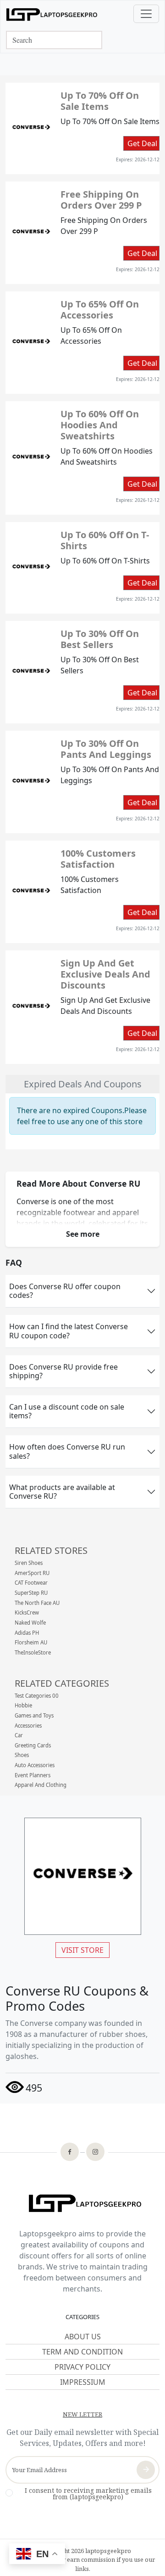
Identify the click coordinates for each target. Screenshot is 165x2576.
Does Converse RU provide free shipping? (63, 1371)
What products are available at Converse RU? (62, 1492)
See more (83, 1234)
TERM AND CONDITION (82, 2352)
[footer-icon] (70, 2153)
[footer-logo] (82, 2204)
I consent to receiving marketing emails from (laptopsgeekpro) (88, 2494)
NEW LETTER (82, 2414)
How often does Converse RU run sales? (67, 1451)
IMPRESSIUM (83, 2382)
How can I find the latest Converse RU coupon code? (69, 1331)
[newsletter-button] (146, 2470)
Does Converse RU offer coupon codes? (65, 1291)
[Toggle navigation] (146, 14)
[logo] (52, 14)
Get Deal (142, 143)
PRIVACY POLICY (82, 2367)
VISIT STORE (82, 1950)
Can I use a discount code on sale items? (67, 1411)
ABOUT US (83, 2337)
